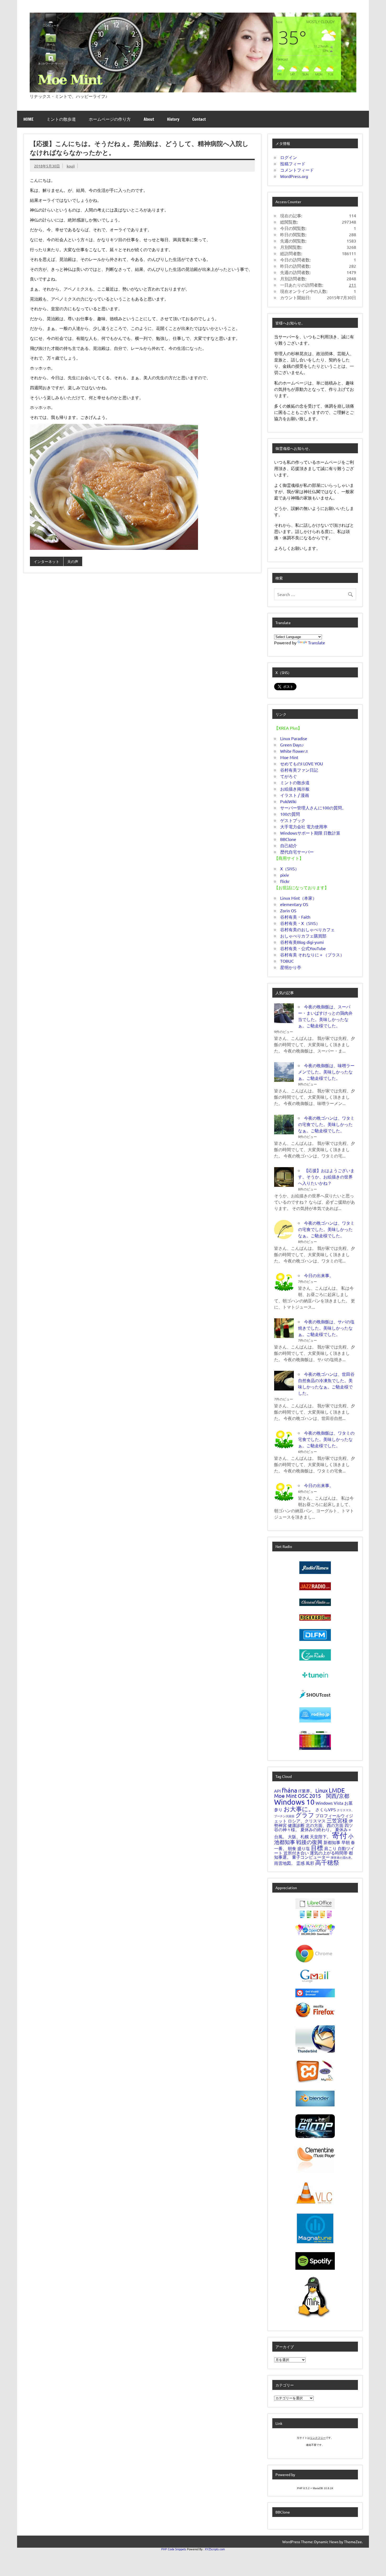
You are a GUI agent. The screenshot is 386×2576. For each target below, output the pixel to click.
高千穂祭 (327, 1862)
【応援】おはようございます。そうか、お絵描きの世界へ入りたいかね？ (326, 1177)
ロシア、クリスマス (307, 1821)
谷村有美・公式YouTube (303, 948)
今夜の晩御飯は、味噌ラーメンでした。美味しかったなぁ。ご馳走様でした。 (326, 1072)
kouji (71, 166)
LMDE (337, 1790)
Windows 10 (294, 1802)
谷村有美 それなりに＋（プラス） (312, 955)
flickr (285, 881)
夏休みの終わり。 (317, 1829)
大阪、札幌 (298, 1836)
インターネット (46, 561)
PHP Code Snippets (174, 2549)
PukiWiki (288, 801)
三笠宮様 (337, 1820)
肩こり (330, 1848)
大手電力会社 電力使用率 (304, 826)
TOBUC (287, 961)
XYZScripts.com (215, 2549)
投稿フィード (293, 164)
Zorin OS (288, 910)
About (149, 119)
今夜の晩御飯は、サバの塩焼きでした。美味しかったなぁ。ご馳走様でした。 (326, 1328)
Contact (199, 119)
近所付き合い (296, 1853)
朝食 (292, 1848)
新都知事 (332, 1842)
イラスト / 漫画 (295, 795)
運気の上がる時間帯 (329, 1853)
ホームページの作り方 (110, 119)
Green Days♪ (292, 745)
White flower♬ (295, 751)
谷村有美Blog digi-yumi (302, 942)
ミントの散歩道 (61, 119)
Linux (322, 1790)
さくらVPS (326, 1809)
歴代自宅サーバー (297, 852)
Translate (317, 642)
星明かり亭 (291, 967)
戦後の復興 (309, 1842)
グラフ (305, 1815)
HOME (28, 119)
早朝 (346, 1842)
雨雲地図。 (285, 1863)
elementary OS (294, 904)
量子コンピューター (311, 1857)
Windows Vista (329, 1803)
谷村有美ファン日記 (299, 770)
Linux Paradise (294, 738)
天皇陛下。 (320, 1836)
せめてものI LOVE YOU (302, 763)
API (277, 1791)
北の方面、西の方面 (325, 1825)
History (173, 119)
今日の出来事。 (319, 1275)
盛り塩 (304, 1848)
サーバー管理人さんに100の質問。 (313, 808)
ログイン (289, 157)
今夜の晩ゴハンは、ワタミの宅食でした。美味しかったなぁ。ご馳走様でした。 (326, 1124)
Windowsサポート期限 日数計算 (310, 833)
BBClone (288, 839)
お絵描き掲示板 (295, 789)
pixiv (285, 875)
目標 (317, 1848)
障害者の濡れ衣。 (342, 1857)
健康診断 (296, 1825)
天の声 (73, 561)
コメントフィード (297, 170)
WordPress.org (294, 176)
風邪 (310, 1863)
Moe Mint (289, 757)
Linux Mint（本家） (298, 898)
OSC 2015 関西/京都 (324, 1796)
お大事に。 (299, 1809)
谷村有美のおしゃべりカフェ (307, 929)
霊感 (300, 1863)
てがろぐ (289, 776)
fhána (289, 1790)
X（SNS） (290, 868)
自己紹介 (289, 845)
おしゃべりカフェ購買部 (303, 936)
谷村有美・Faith (295, 917)
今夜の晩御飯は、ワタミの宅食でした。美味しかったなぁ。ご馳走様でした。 (326, 1439)
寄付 (340, 1835)
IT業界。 (306, 1791)
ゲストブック (293, 820)
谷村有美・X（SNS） (300, 923)
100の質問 (290, 814)
